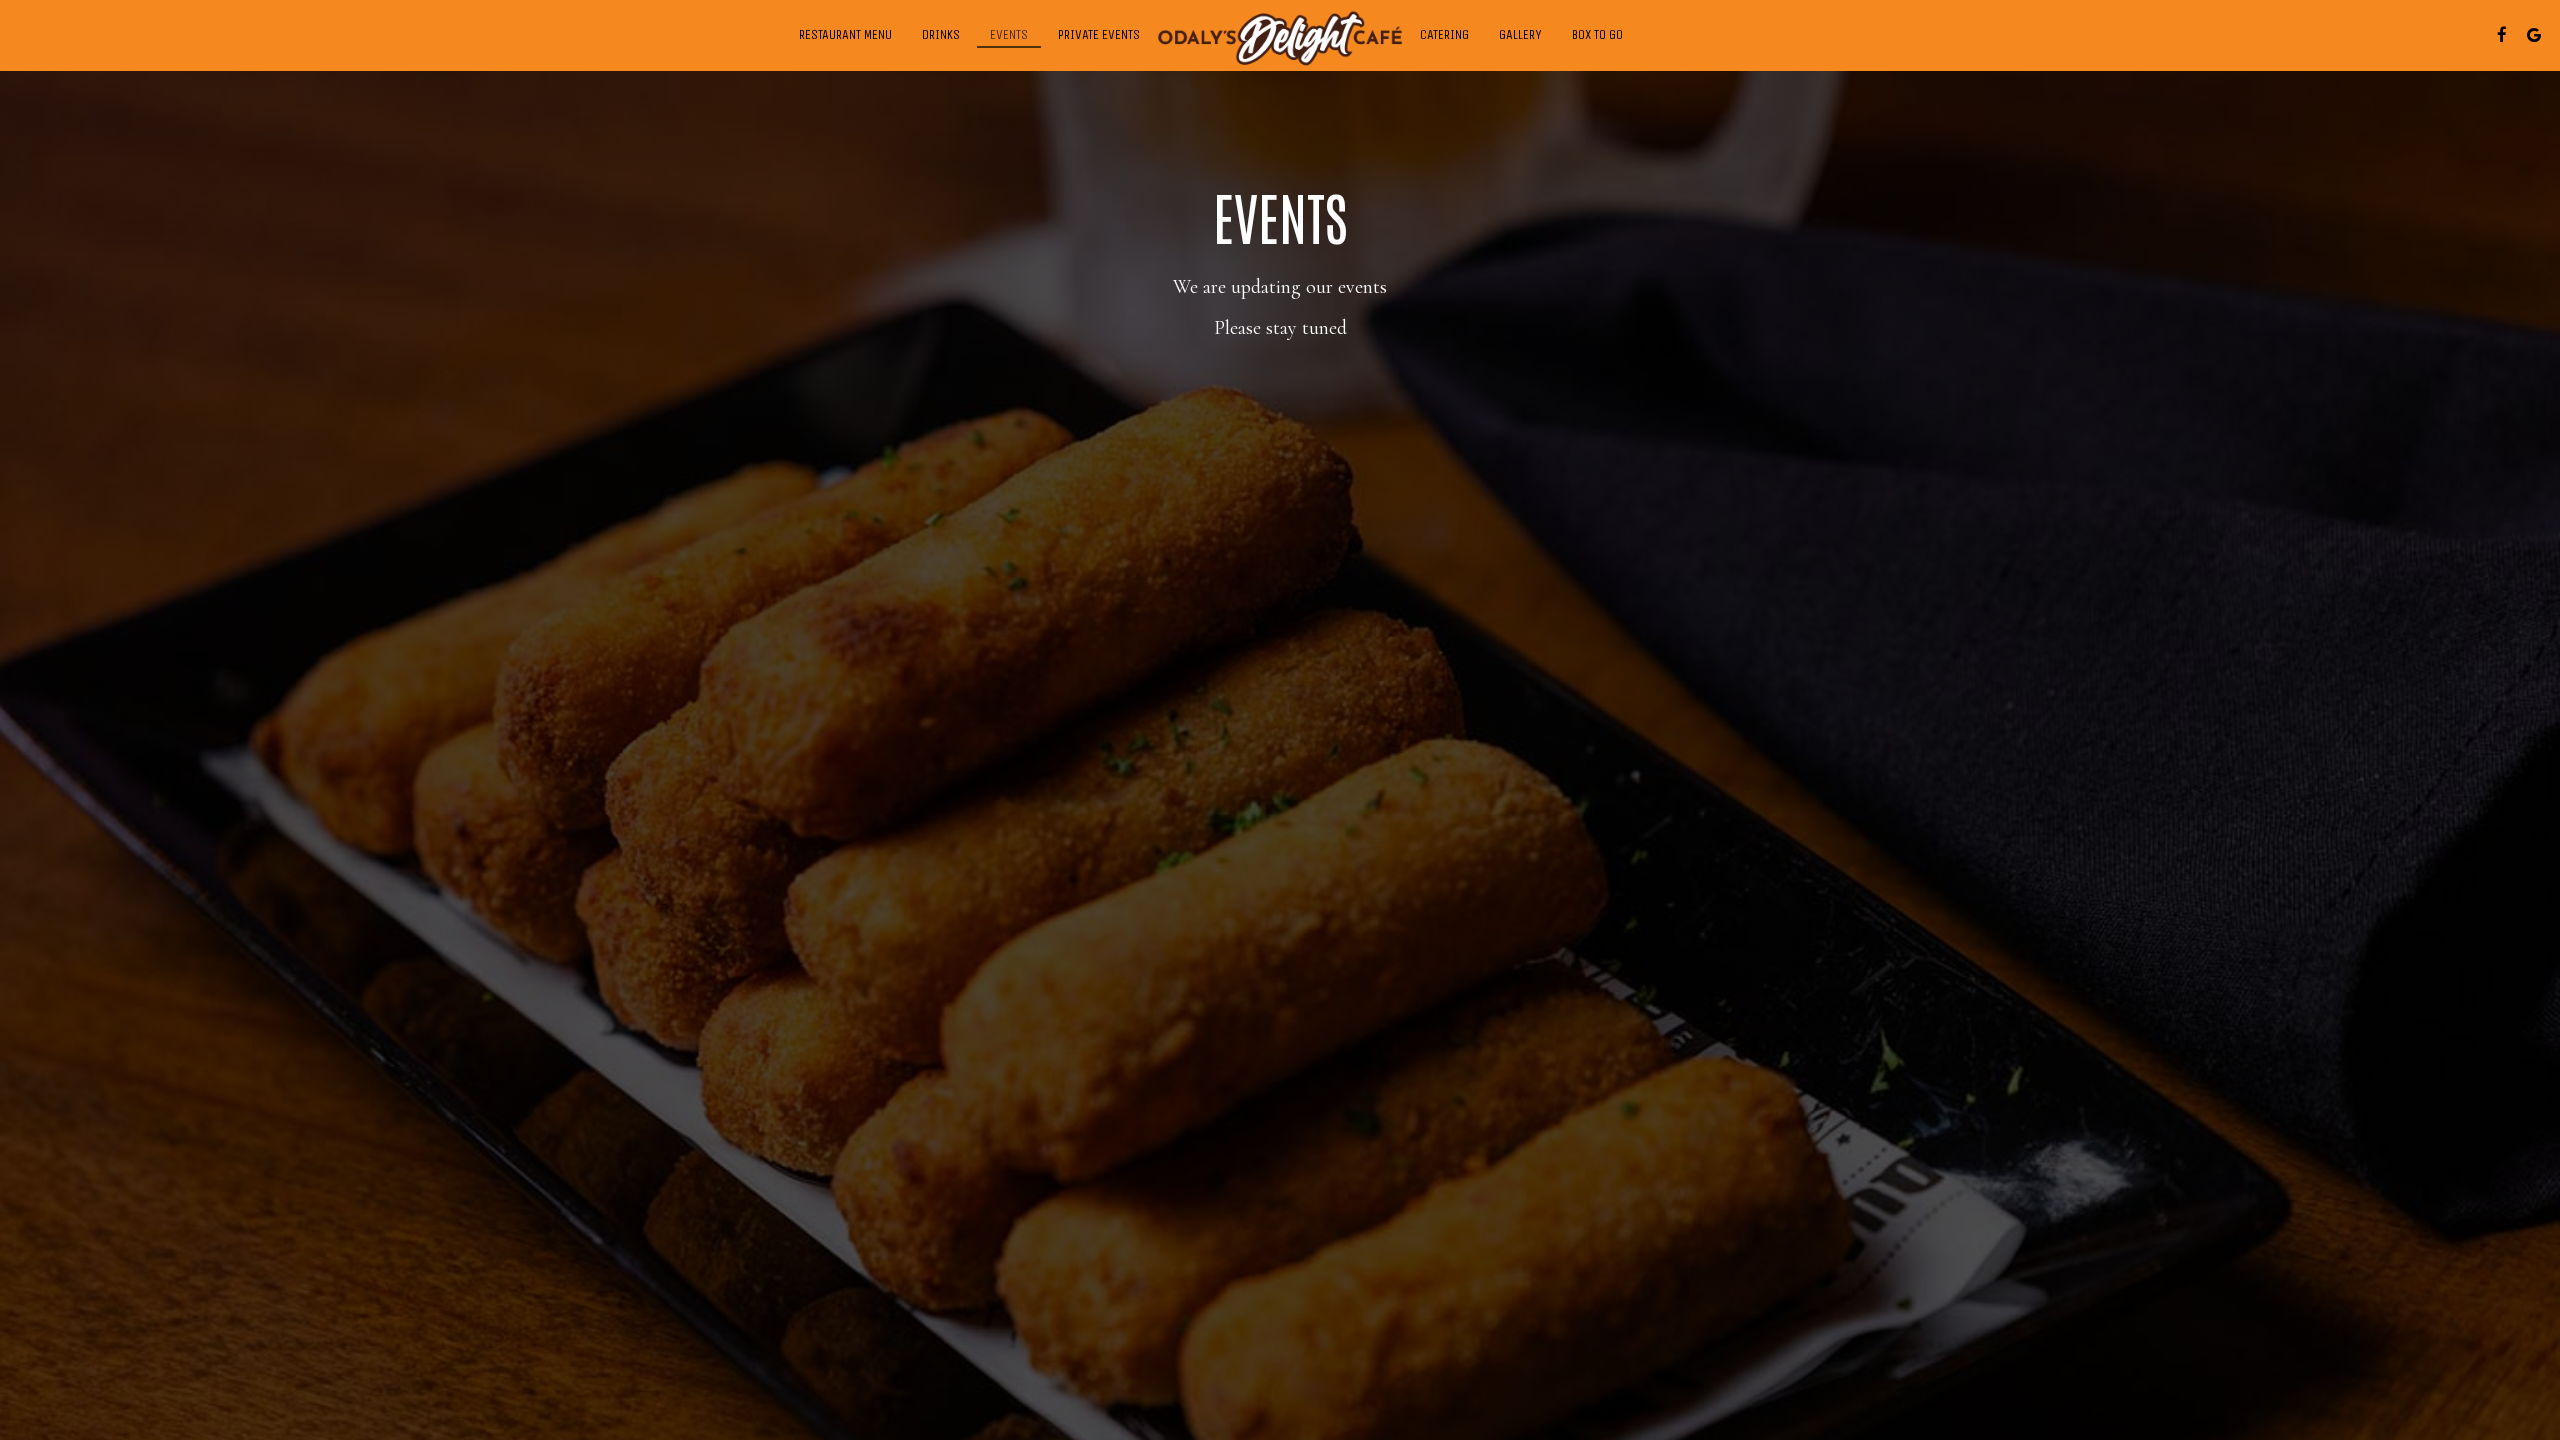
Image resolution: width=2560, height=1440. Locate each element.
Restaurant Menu (845, 34)
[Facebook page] (2502, 35)
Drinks (941, 34)
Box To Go (1597, 34)
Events (1009, 34)
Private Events (1099, 34)
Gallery (1520, 34)
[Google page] (2534, 35)
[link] (1280, 39)
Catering (1444, 34)
